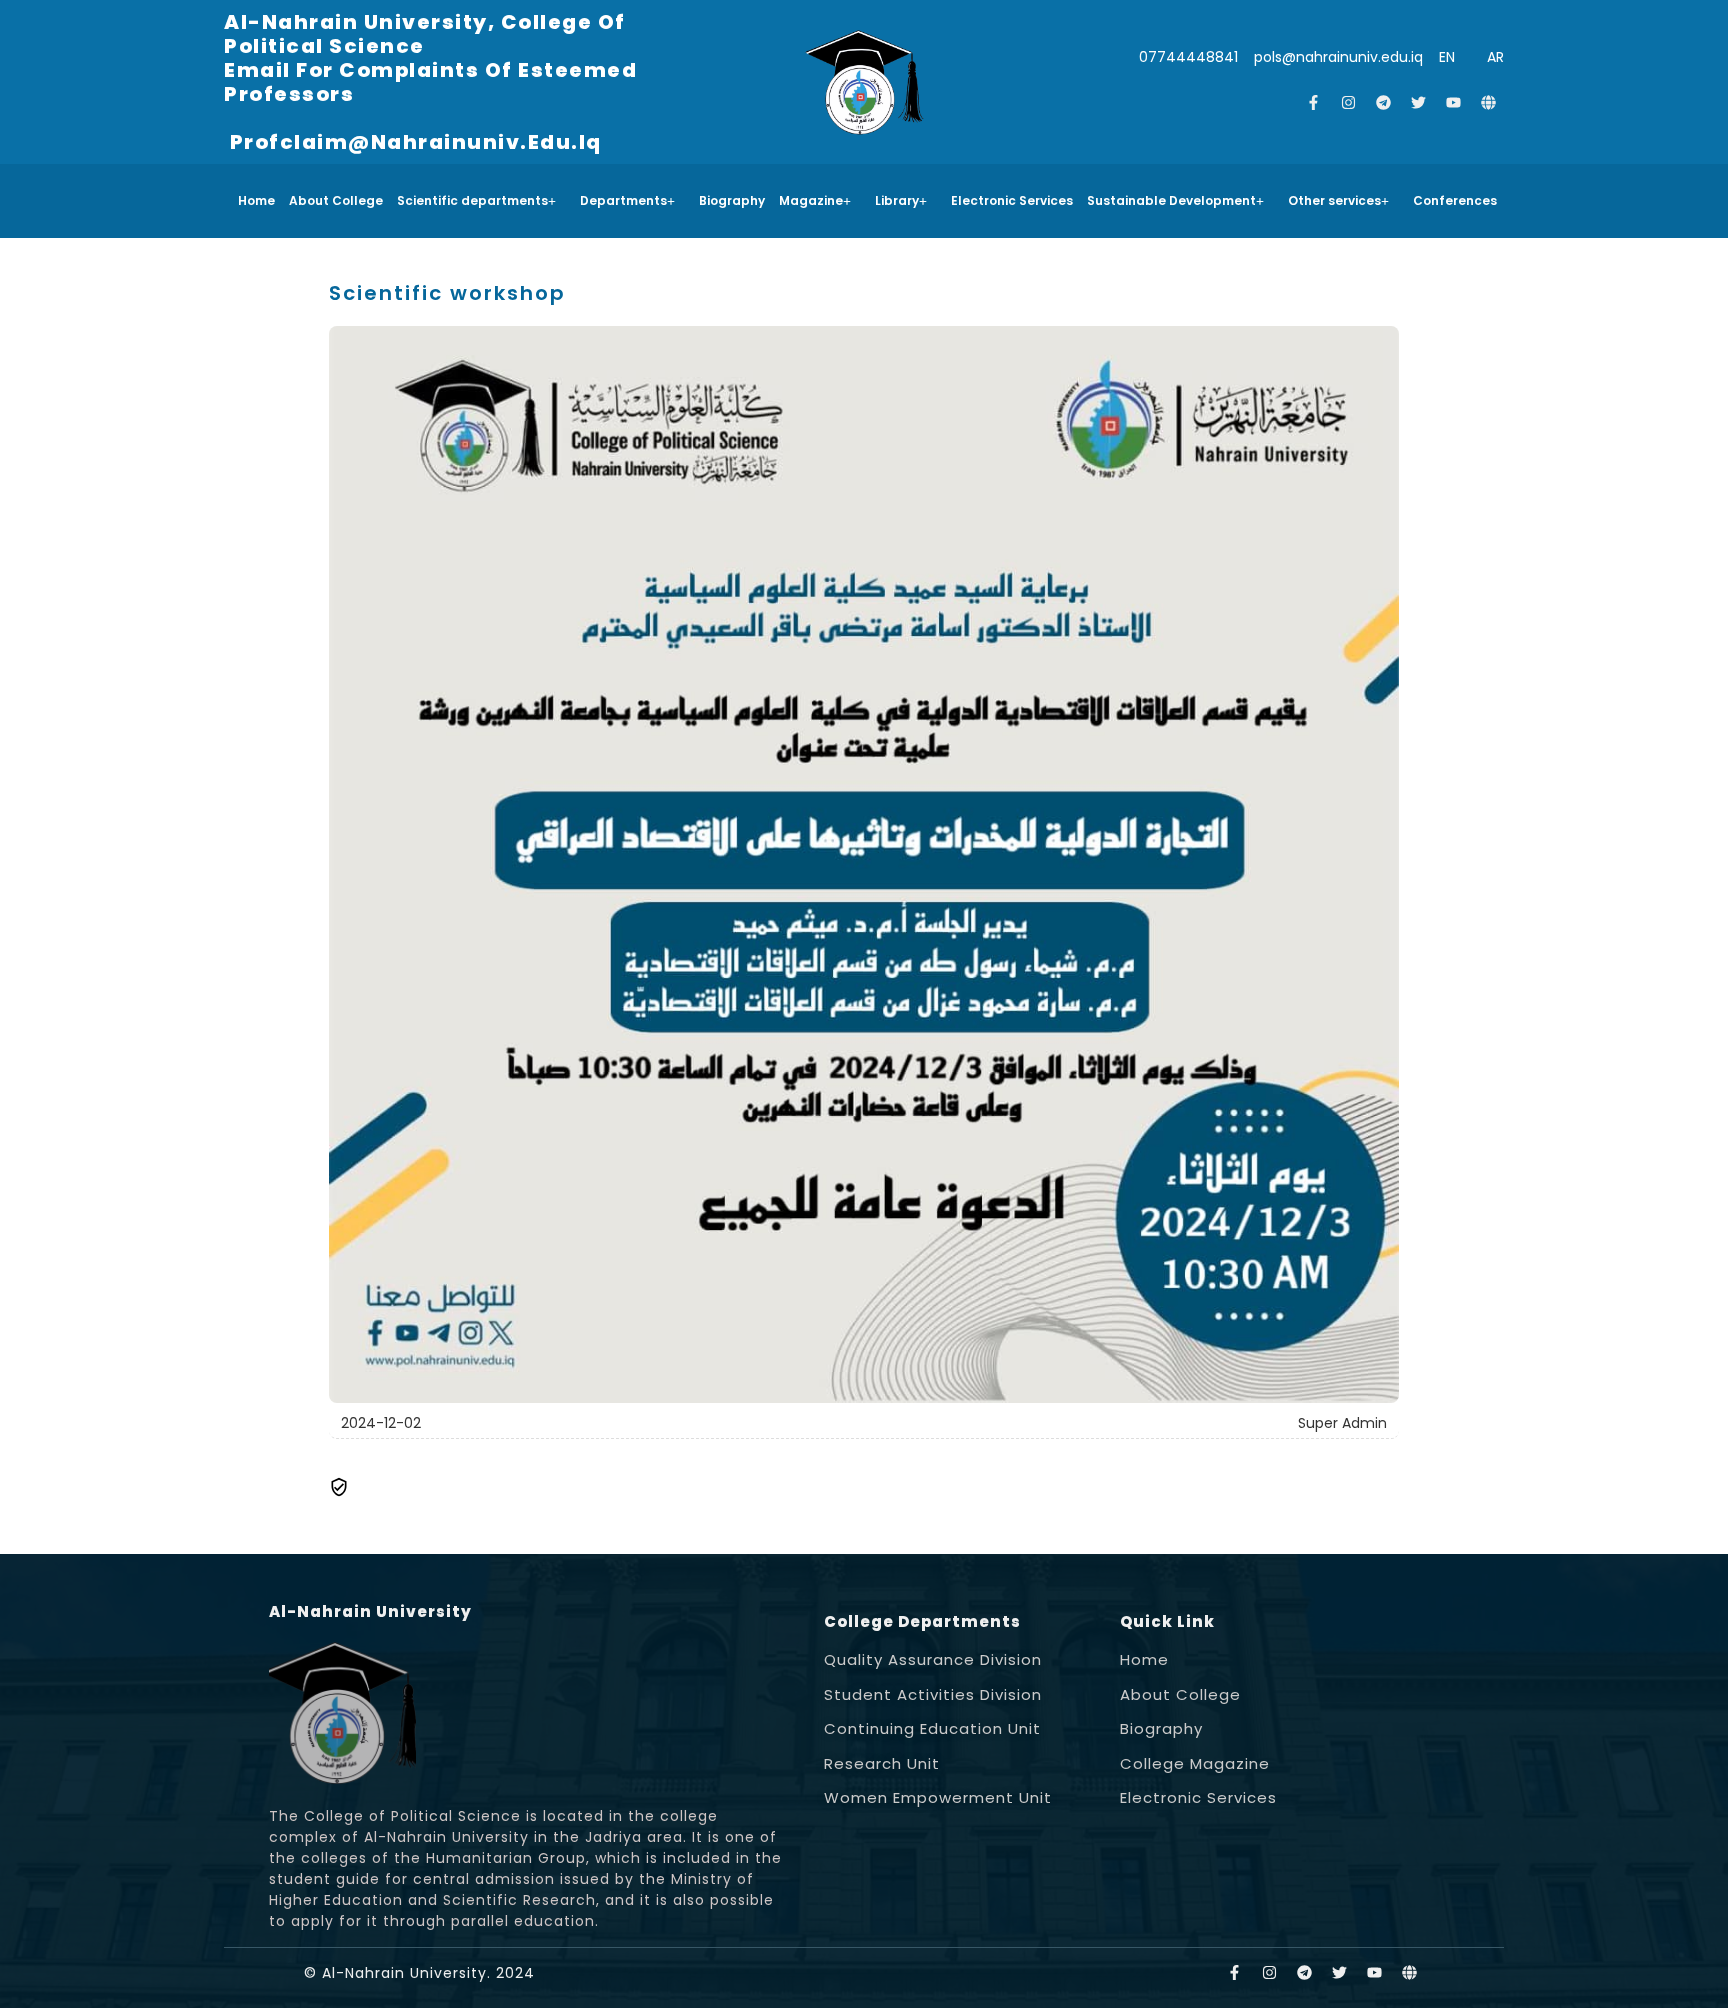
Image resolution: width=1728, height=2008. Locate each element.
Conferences (1455, 200)
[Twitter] (1419, 103)
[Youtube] (1454, 103)
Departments (623, 200)
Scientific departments (472, 200)
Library (897, 200)
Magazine (811, 200)
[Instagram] (1349, 103)
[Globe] (1489, 103)
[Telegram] (1384, 103)
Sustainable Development (1171, 200)
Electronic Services (1012, 200)
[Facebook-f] (1314, 103)
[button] (481, 201)
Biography (732, 200)
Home (256, 200)
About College (336, 200)
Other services (1334, 200)
